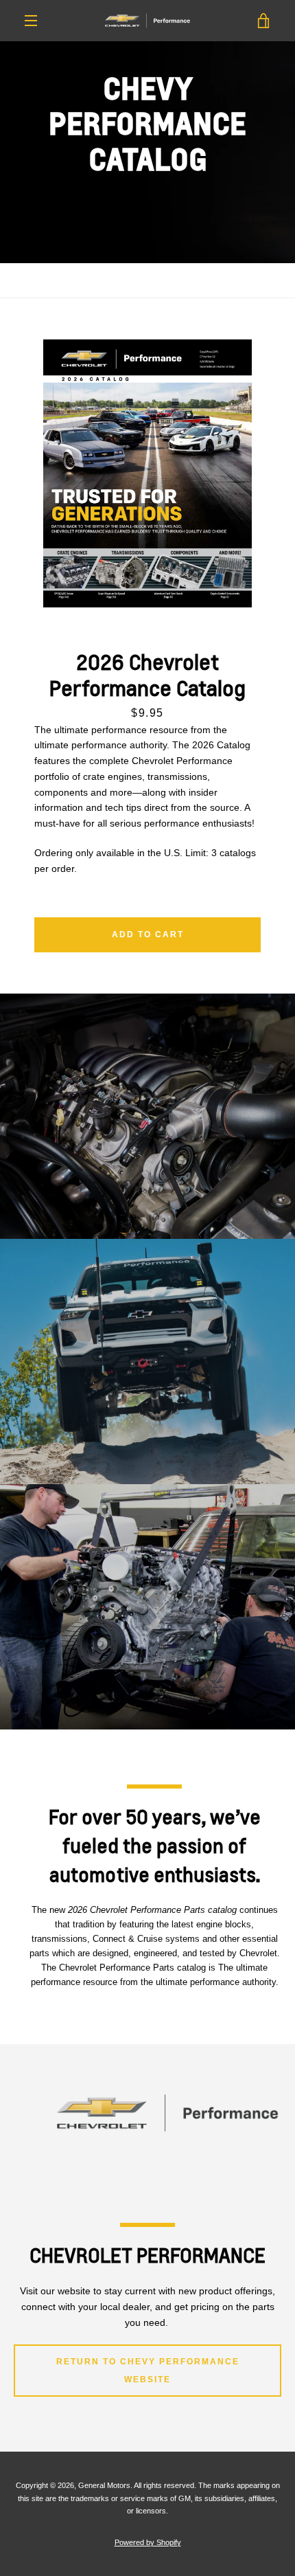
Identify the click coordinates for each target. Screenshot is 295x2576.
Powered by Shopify (148, 2542)
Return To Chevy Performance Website (148, 2371)
